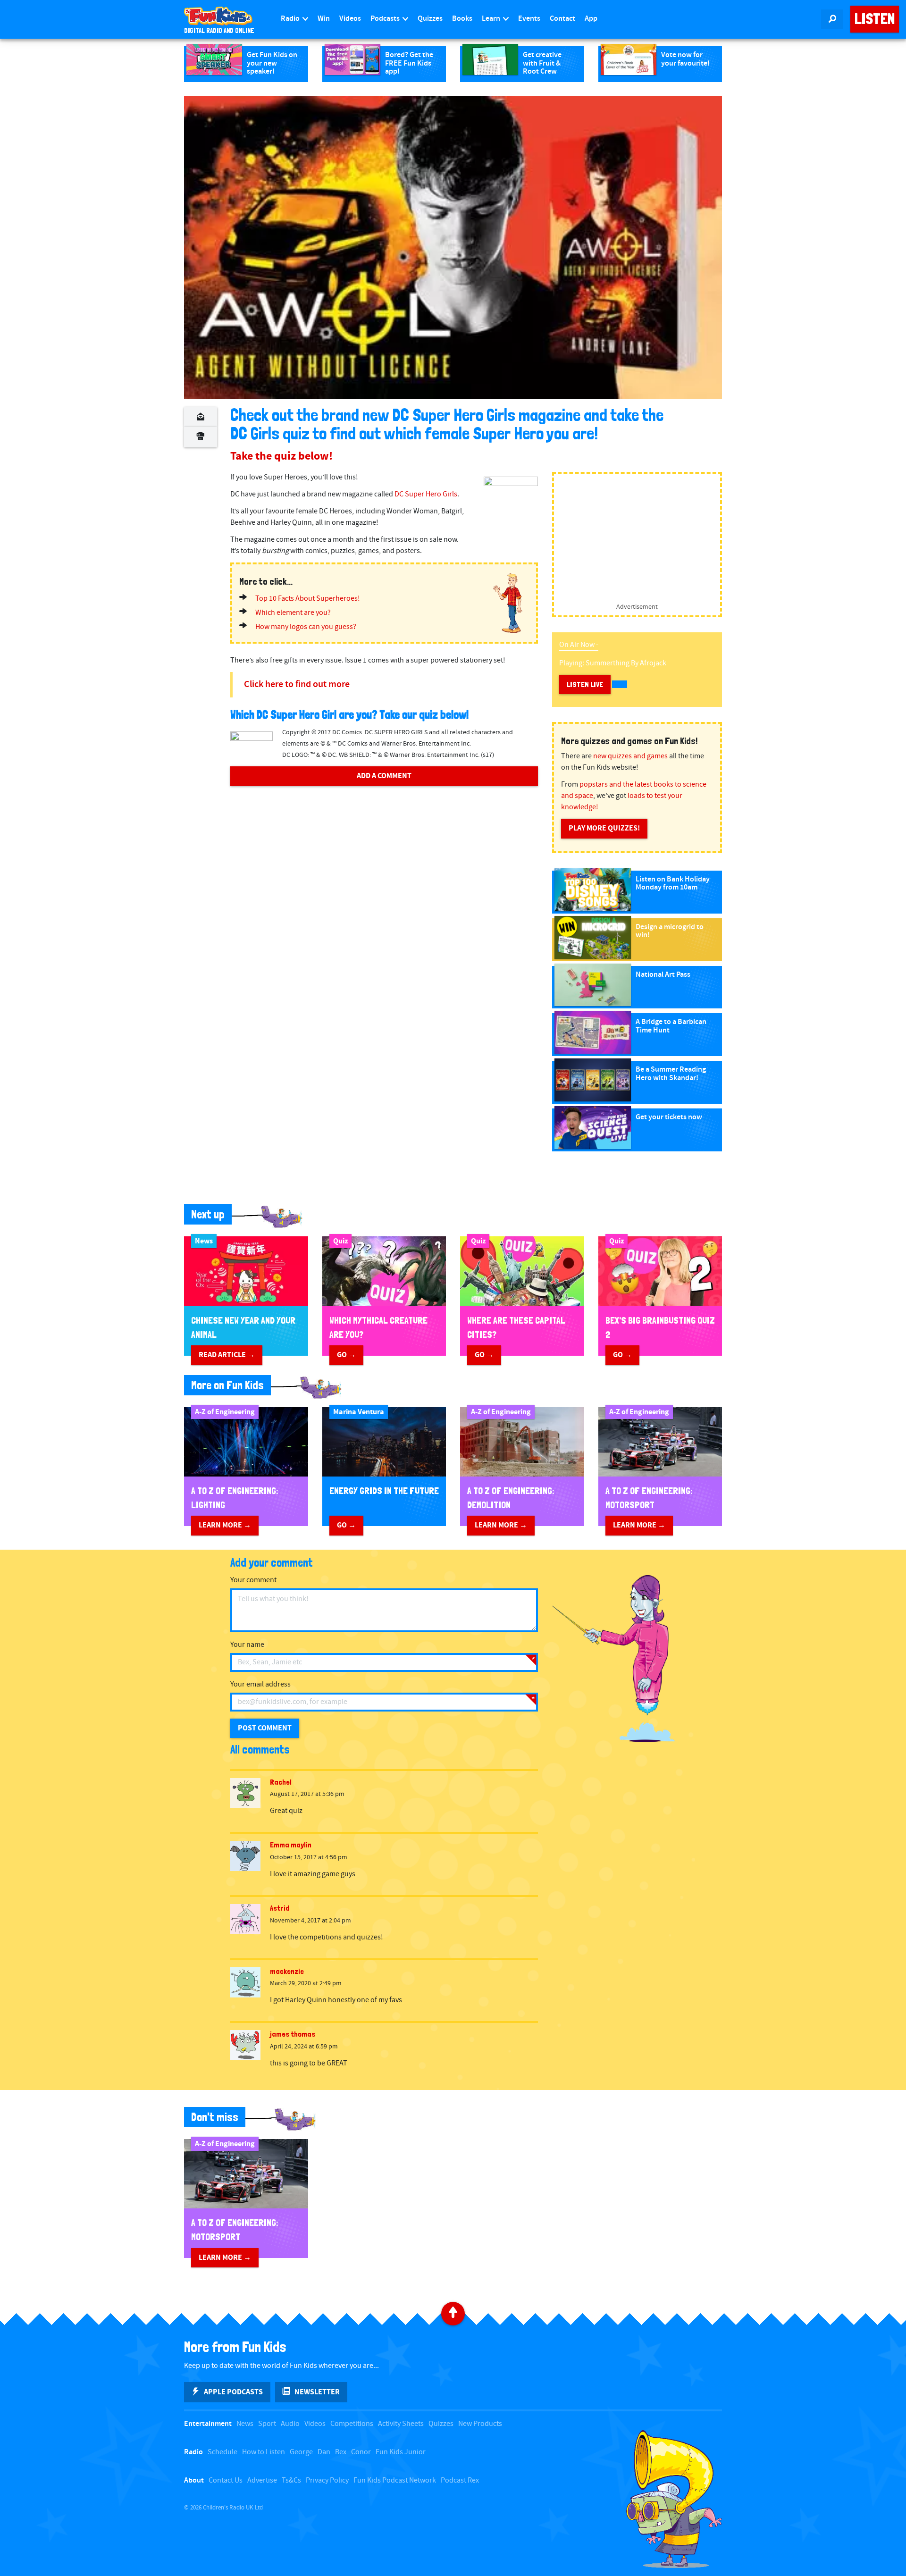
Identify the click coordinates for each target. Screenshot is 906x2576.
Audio (290, 2424)
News (245, 2424)
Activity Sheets (401, 2424)
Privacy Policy (327, 2480)
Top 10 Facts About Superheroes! (308, 599)
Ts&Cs (291, 2480)
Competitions (352, 2424)
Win (324, 19)
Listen (875, 19)
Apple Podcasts (233, 2392)
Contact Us (226, 2480)
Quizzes (430, 19)
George (301, 2452)
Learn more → (225, 1525)
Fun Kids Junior (401, 2452)
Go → (346, 1355)
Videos (350, 19)
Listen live (585, 684)
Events (529, 19)
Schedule (222, 2452)
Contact (562, 19)
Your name (247, 1645)
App (591, 19)
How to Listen (264, 2452)
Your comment (253, 1580)
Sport (267, 2424)
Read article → (227, 1355)
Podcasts (386, 19)
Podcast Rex (460, 2480)
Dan (324, 2452)
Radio (291, 19)
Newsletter (317, 2392)
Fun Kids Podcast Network (395, 2480)
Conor (361, 2452)
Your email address (260, 1684)
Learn (492, 19)
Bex (341, 2452)
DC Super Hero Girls (426, 494)
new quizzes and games (630, 756)
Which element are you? (293, 613)
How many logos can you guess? (306, 627)
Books (462, 19)
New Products (480, 2424)
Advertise (262, 2480)
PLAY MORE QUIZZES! (604, 828)
